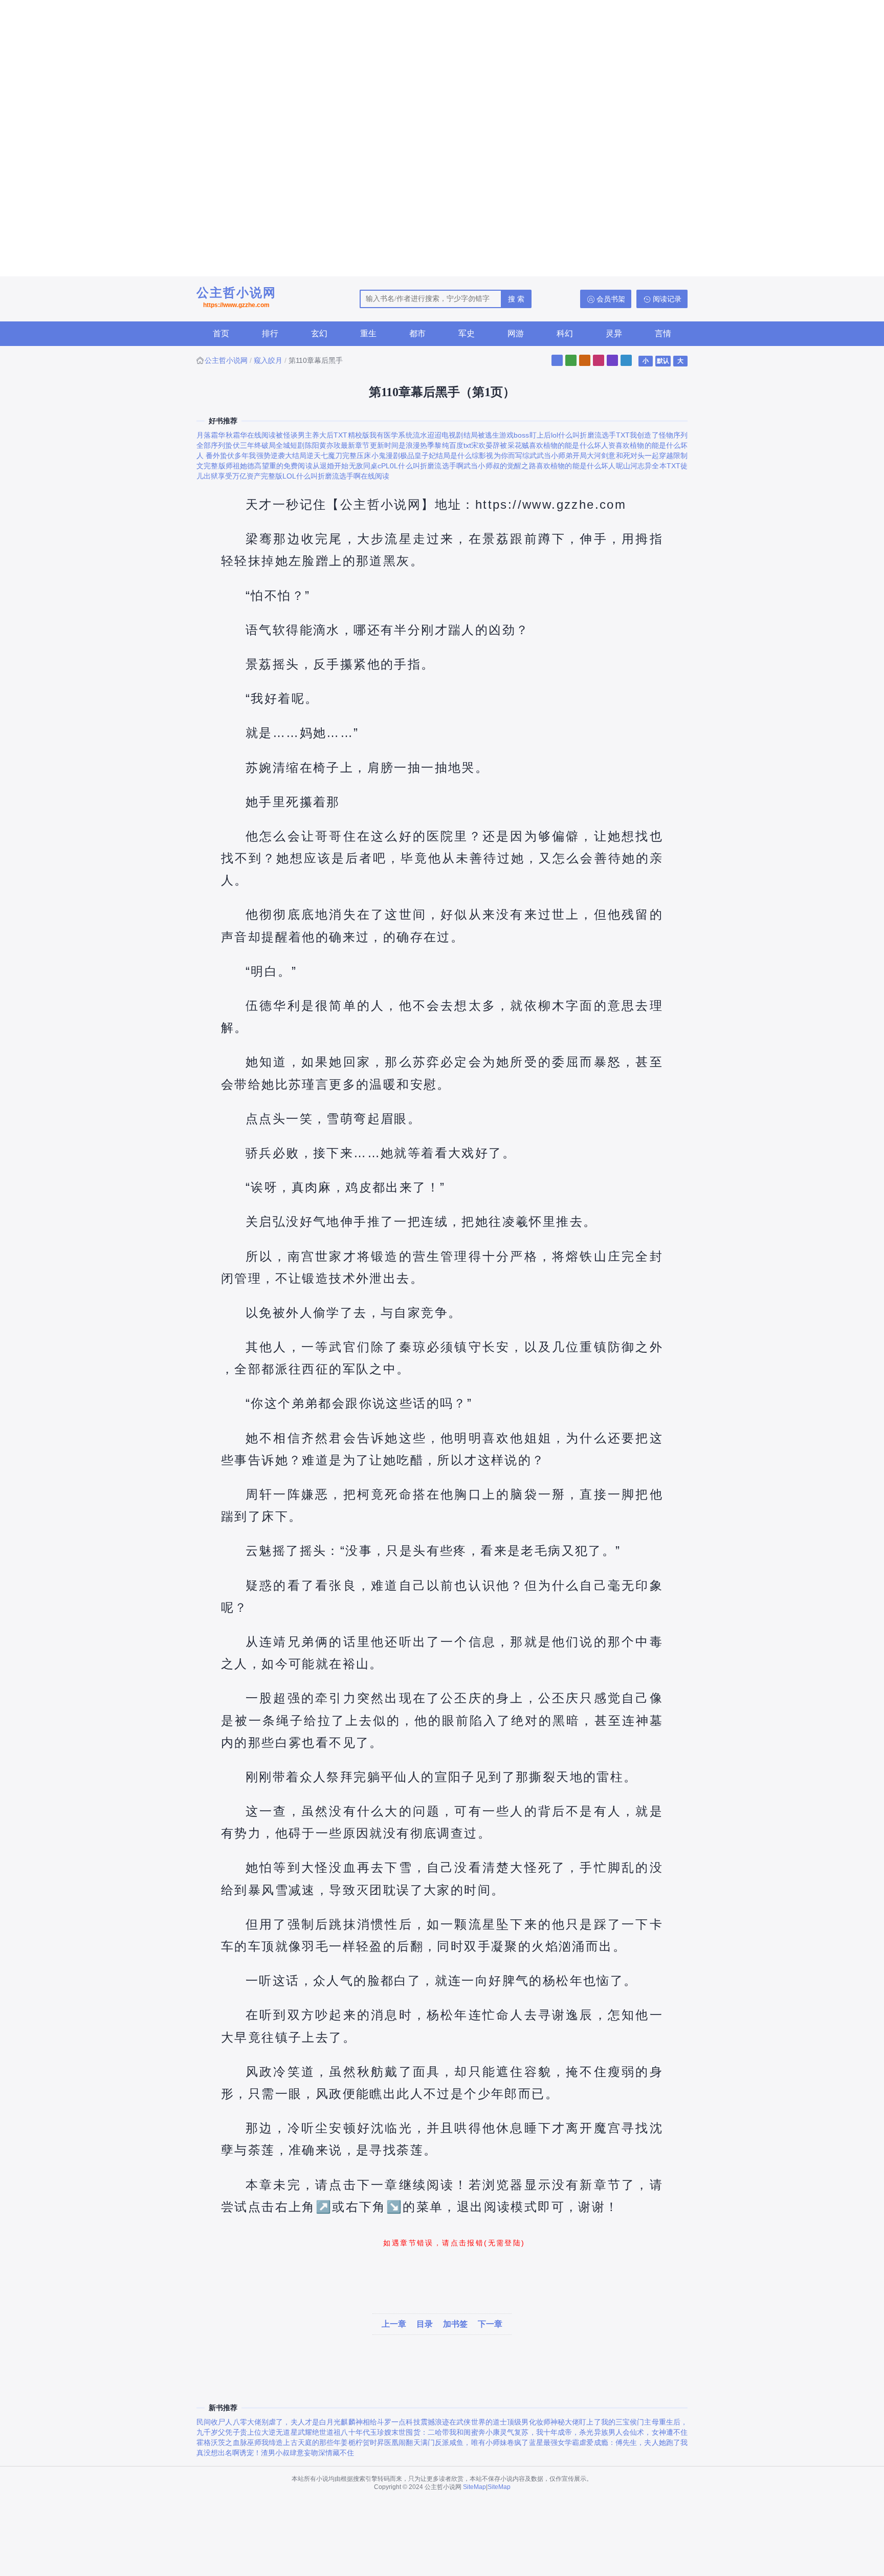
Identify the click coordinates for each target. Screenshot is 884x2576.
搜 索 (516, 299)
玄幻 (319, 333)
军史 (467, 333)
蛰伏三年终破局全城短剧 (265, 445)
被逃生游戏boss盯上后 (514, 435)
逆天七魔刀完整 (331, 456)
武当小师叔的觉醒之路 (500, 466)
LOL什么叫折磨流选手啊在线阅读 (336, 476)
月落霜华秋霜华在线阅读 (236, 435)
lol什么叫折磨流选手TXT (590, 435)
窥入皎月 (268, 360)
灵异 (614, 333)
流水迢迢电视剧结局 (445, 435)
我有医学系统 (391, 435)
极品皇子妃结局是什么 (436, 456)
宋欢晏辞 (486, 445)
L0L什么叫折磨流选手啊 (425, 466)
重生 (368, 333)
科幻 (565, 333)
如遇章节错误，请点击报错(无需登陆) (454, 2243)
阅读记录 (667, 299)
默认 (663, 361)
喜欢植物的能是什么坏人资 (572, 445)
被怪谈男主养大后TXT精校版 (323, 435)
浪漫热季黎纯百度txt (438, 445)
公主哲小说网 (236, 297)
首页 (221, 333)
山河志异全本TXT (652, 466)
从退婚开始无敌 (338, 466)
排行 (270, 333)
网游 (516, 333)
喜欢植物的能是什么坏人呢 (580, 466)
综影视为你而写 (497, 456)
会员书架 (611, 299)
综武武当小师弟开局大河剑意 (569, 456)
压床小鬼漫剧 (378, 456)
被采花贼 (514, 445)
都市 (417, 333)
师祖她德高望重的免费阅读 (269, 466)
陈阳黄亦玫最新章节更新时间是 (355, 445)
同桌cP (374, 466)
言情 (663, 333)
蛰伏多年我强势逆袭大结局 (263, 456)
